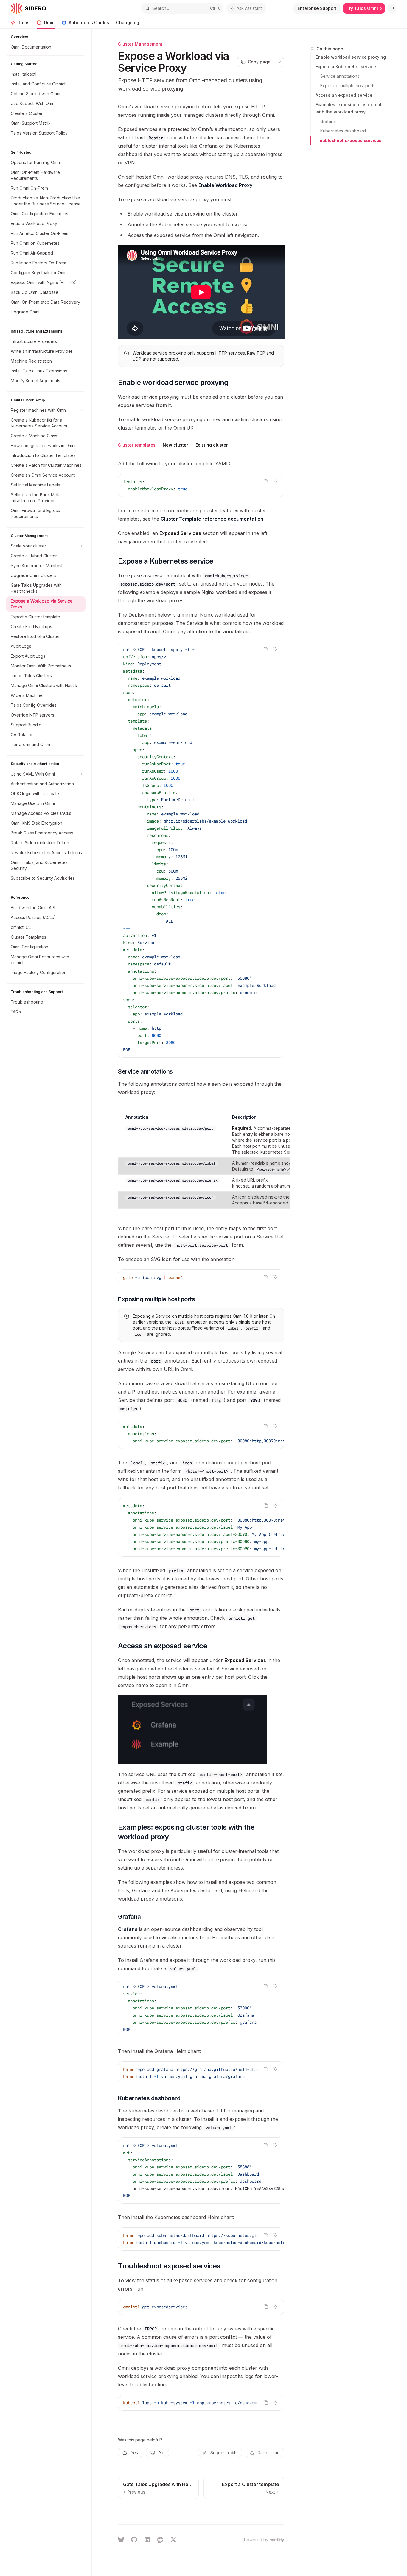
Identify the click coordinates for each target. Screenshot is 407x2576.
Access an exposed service (344, 95)
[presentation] (201, 850)
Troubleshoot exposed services (348, 140)
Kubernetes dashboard (343, 131)
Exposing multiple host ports (348, 86)
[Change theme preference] (392, 8)
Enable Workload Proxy (225, 185)
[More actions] (279, 62)
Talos (24, 22)
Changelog (128, 22)
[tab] (137, 445)
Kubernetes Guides (89, 22)
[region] (201, 1160)
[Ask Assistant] (275, 481)
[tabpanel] (201, 491)
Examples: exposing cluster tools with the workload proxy (350, 108)
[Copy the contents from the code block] (266, 481)
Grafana (328, 121)
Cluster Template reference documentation (212, 519)
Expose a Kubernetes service (346, 67)
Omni (49, 22)
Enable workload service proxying (351, 57)
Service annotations (340, 76)
